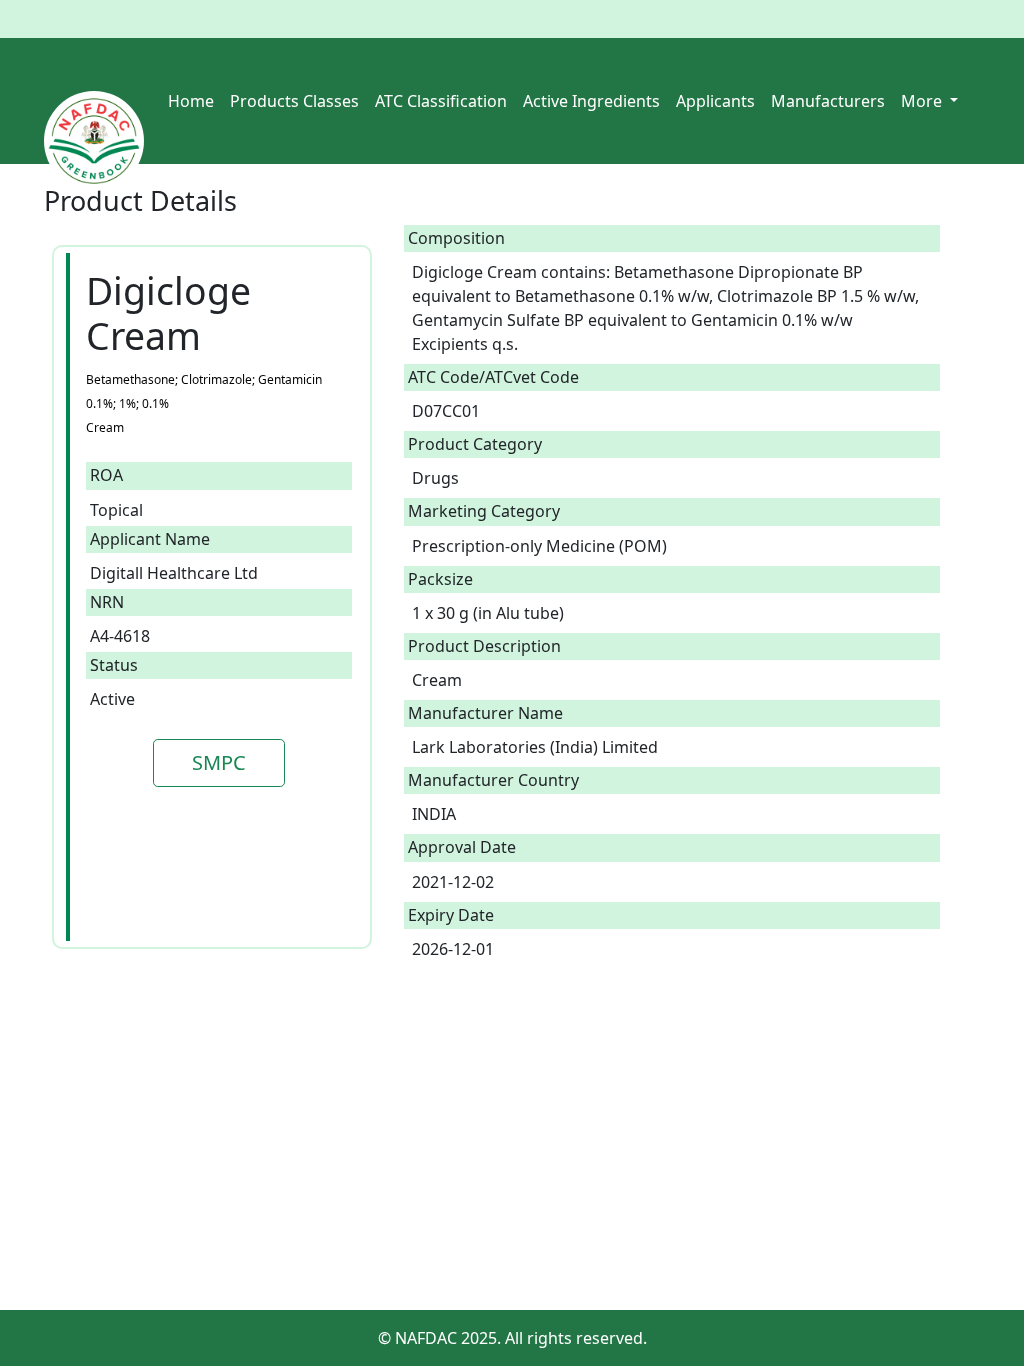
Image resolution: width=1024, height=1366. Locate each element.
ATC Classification (441, 101)
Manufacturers (828, 101)
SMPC (219, 762)
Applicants (715, 101)
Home (191, 101)
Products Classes (294, 101)
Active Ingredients (591, 101)
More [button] (923, 101)
